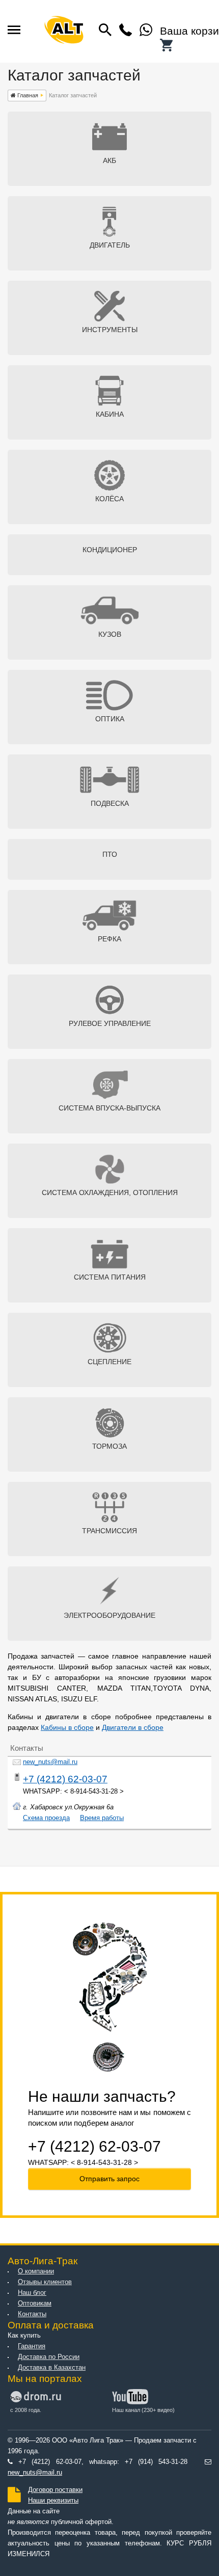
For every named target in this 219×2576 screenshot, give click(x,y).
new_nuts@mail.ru (50, 1762)
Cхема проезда (46, 1818)
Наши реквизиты (53, 2501)
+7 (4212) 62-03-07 (65, 1779)
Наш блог (32, 2293)
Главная (27, 95)
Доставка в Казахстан (52, 2368)
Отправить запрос (109, 2179)
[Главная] (64, 32)
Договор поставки (55, 2490)
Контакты (32, 2314)
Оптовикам (35, 2303)
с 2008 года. (26, 2410)
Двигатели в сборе (133, 1727)
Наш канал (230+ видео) (143, 2410)
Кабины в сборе (67, 1727)
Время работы (102, 1818)
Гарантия (32, 2346)
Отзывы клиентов (45, 2282)
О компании (36, 2271)
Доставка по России (49, 2357)
